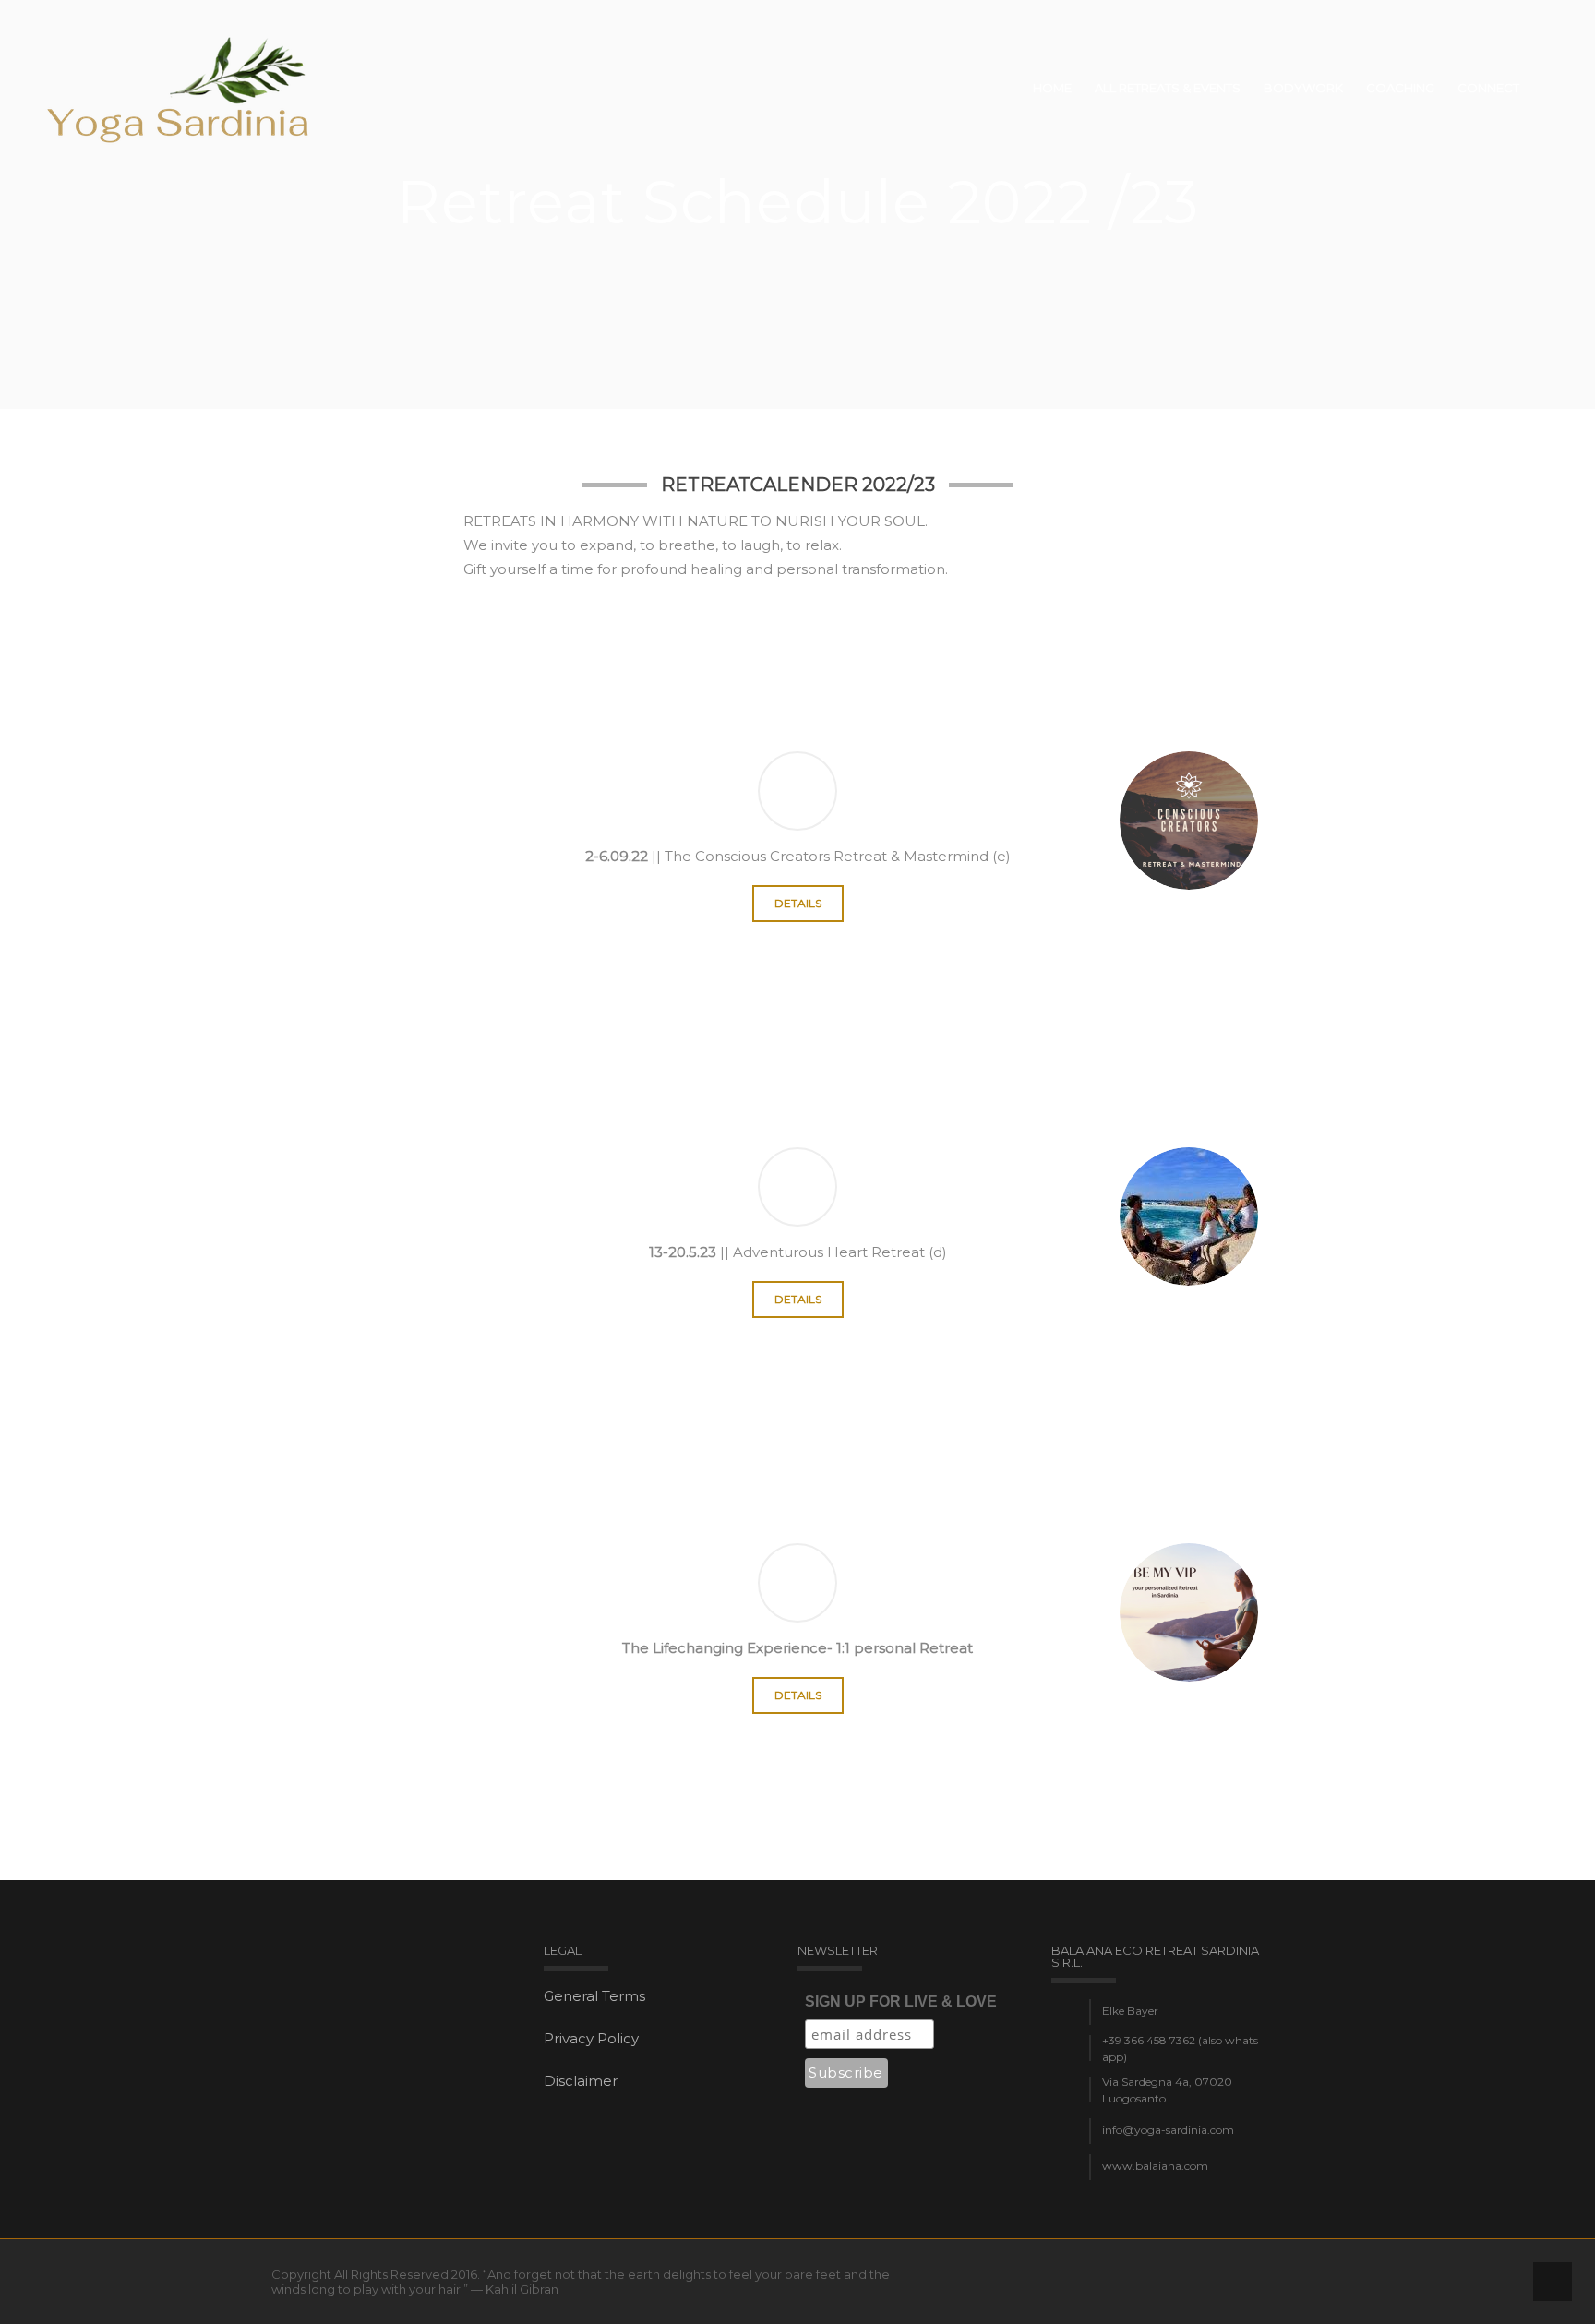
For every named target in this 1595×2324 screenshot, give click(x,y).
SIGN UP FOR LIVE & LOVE (901, 2001)
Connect (1488, 88)
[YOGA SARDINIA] (180, 88)
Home (1052, 88)
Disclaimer (581, 2081)
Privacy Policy (591, 2038)
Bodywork (1303, 88)
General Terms (594, 1996)
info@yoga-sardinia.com (1168, 2130)
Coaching (1400, 88)
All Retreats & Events (1168, 88)
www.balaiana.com (1155, 2166)
